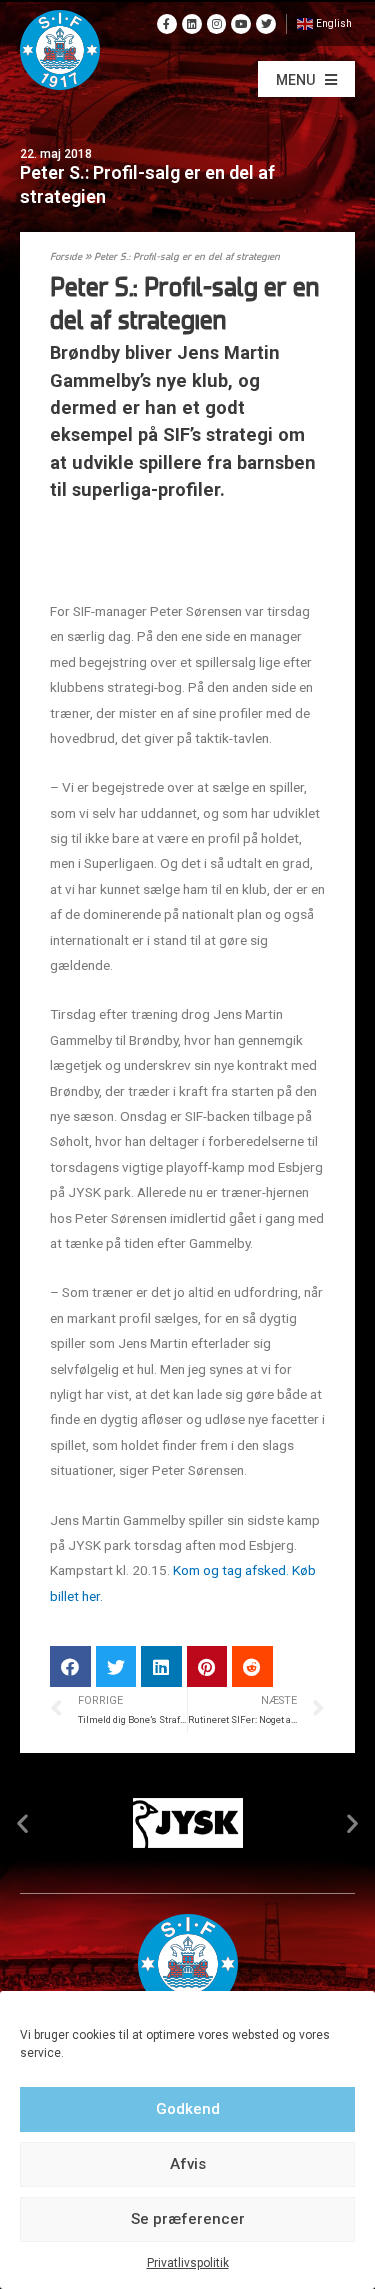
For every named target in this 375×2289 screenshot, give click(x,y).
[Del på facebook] (70, 1666)
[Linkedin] (192, 24)
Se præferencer (188, 2219)
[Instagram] (217, 24)
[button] (306, 79)
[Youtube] (241, 24)
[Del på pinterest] (207, 1666)
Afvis (188, 2164)
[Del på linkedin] (161, 1666)
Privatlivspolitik (188, 2263)
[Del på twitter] (116, 1666)
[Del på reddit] (252, 1666)
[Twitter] (266, 24)
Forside (66, 257)
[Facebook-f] (167, 24)
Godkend (188, 2109)
